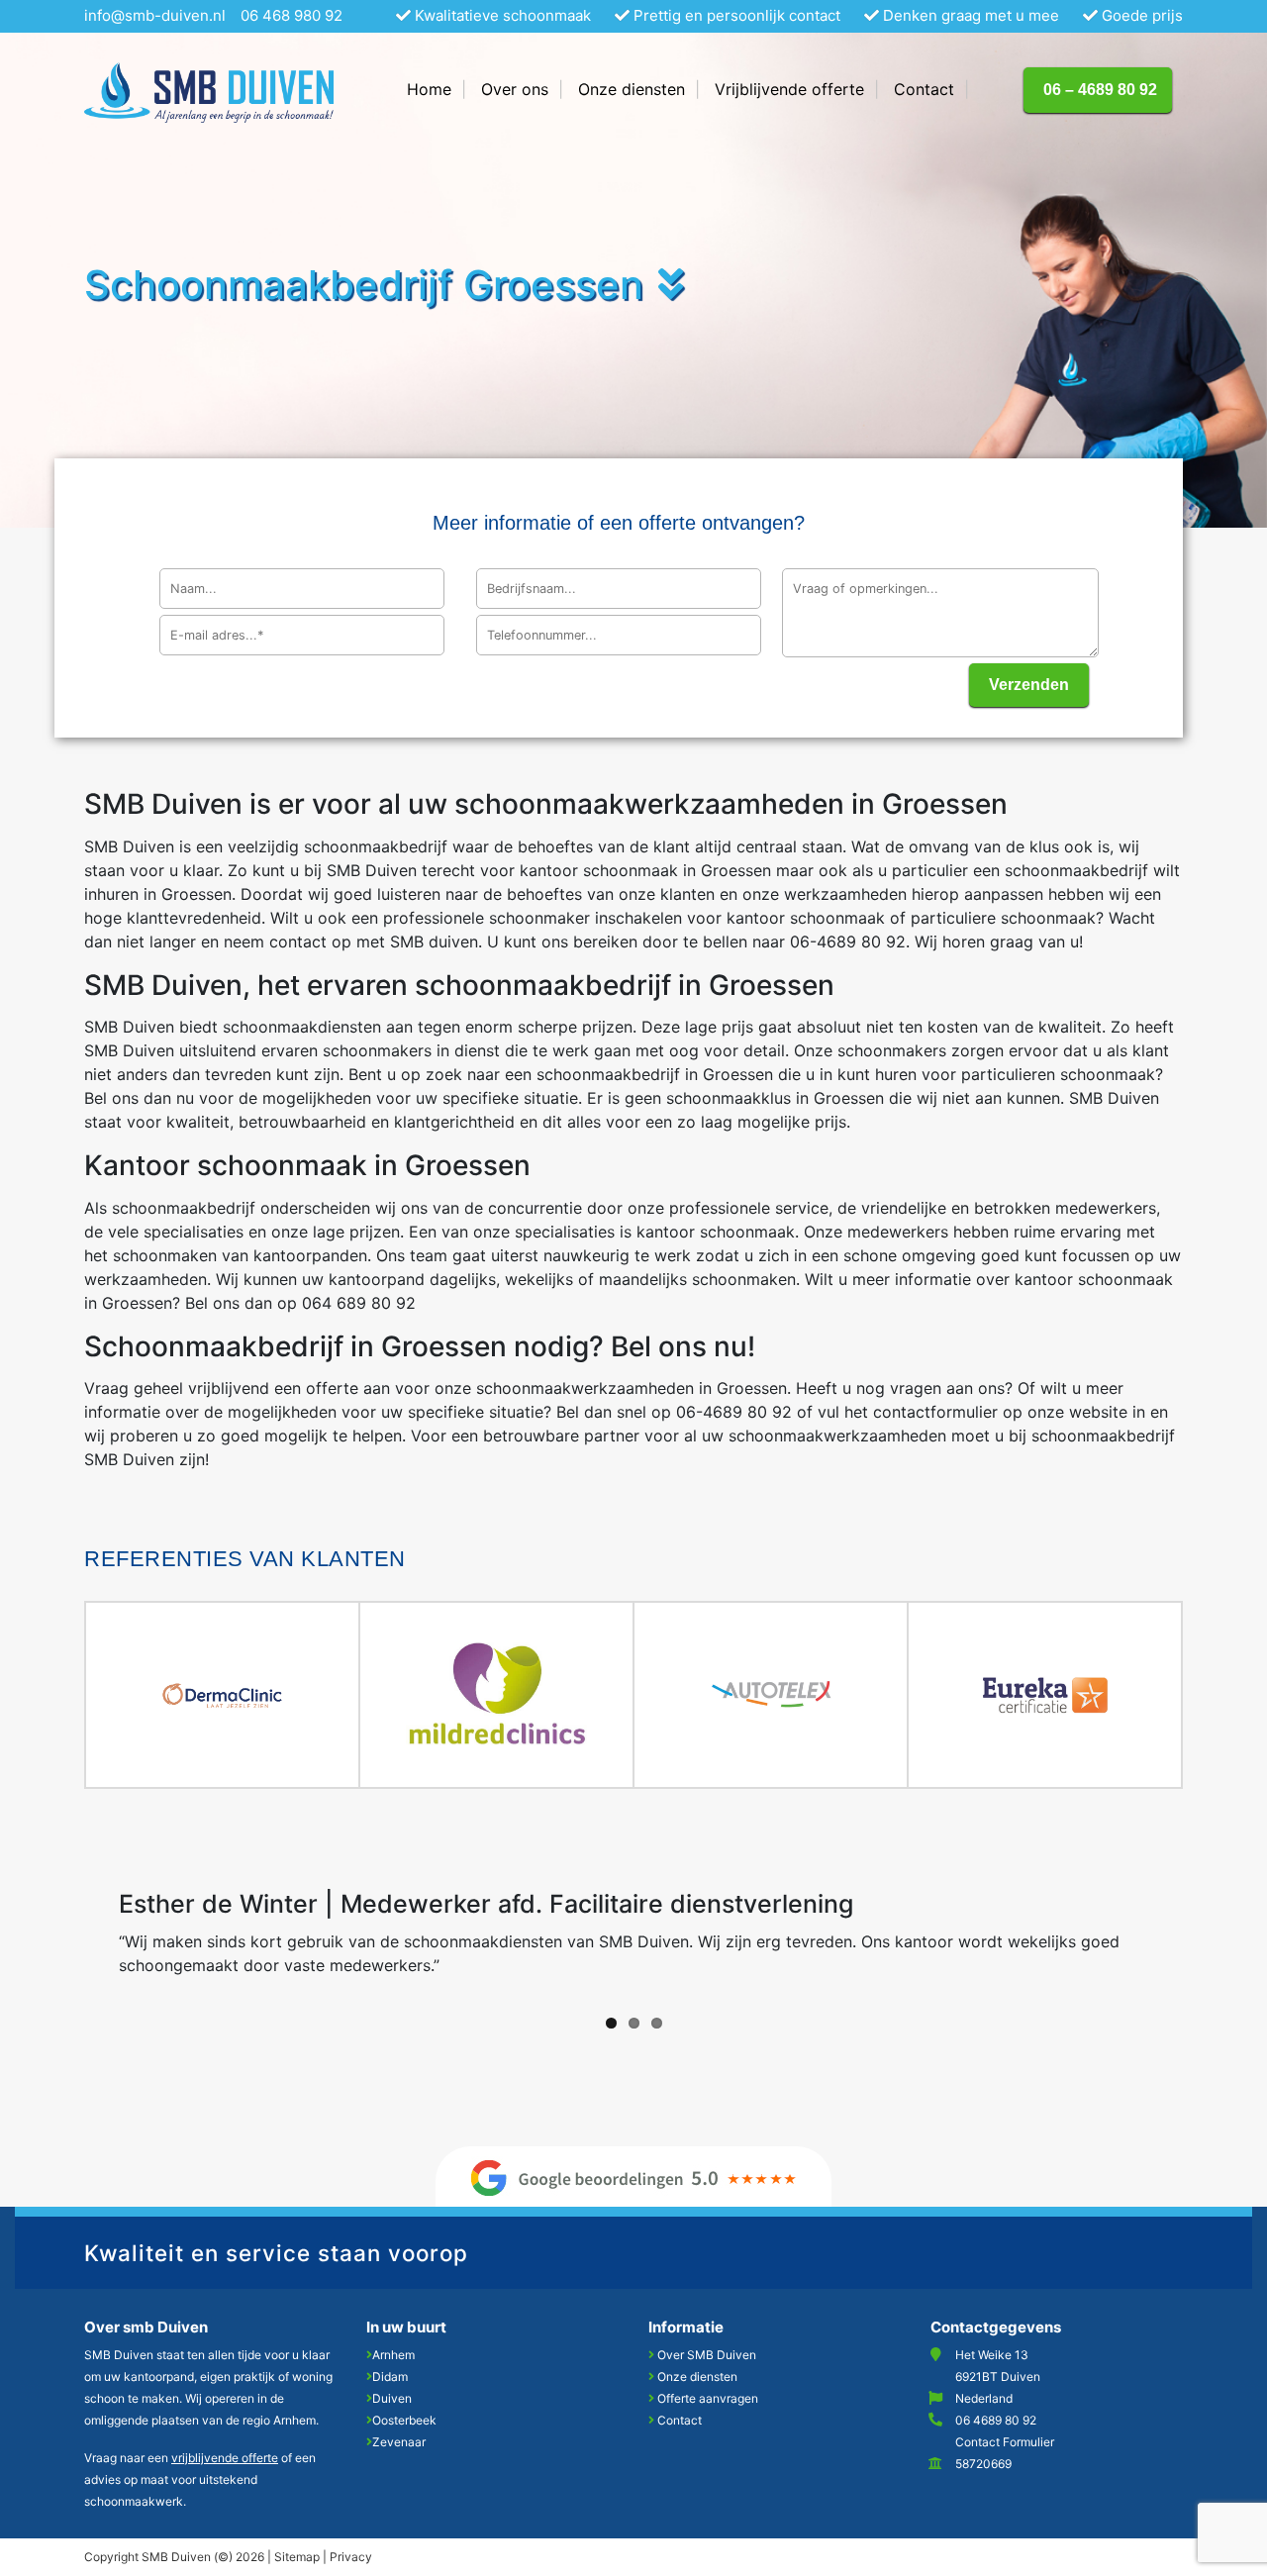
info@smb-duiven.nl (155, 15)
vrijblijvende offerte (225, 2458)
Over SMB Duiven (707, 2355)
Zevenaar (399, 2442)
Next (1213, 1937)
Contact (680, 2420)
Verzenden (1029, 685)
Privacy (351, 2557)
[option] (223, 1695)
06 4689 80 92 (996, 2420)
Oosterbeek (404, 2420)
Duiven (392, 2398)
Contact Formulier (1005, 2442)
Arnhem (393, 2355)
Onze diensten (697, 2377)
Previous (54, 1937)
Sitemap (297, 2557)
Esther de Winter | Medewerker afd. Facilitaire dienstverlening (486, 1904)
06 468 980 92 (292, 15)
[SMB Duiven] (209, 99)
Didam (390, 2377)
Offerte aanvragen (708, 2398)
